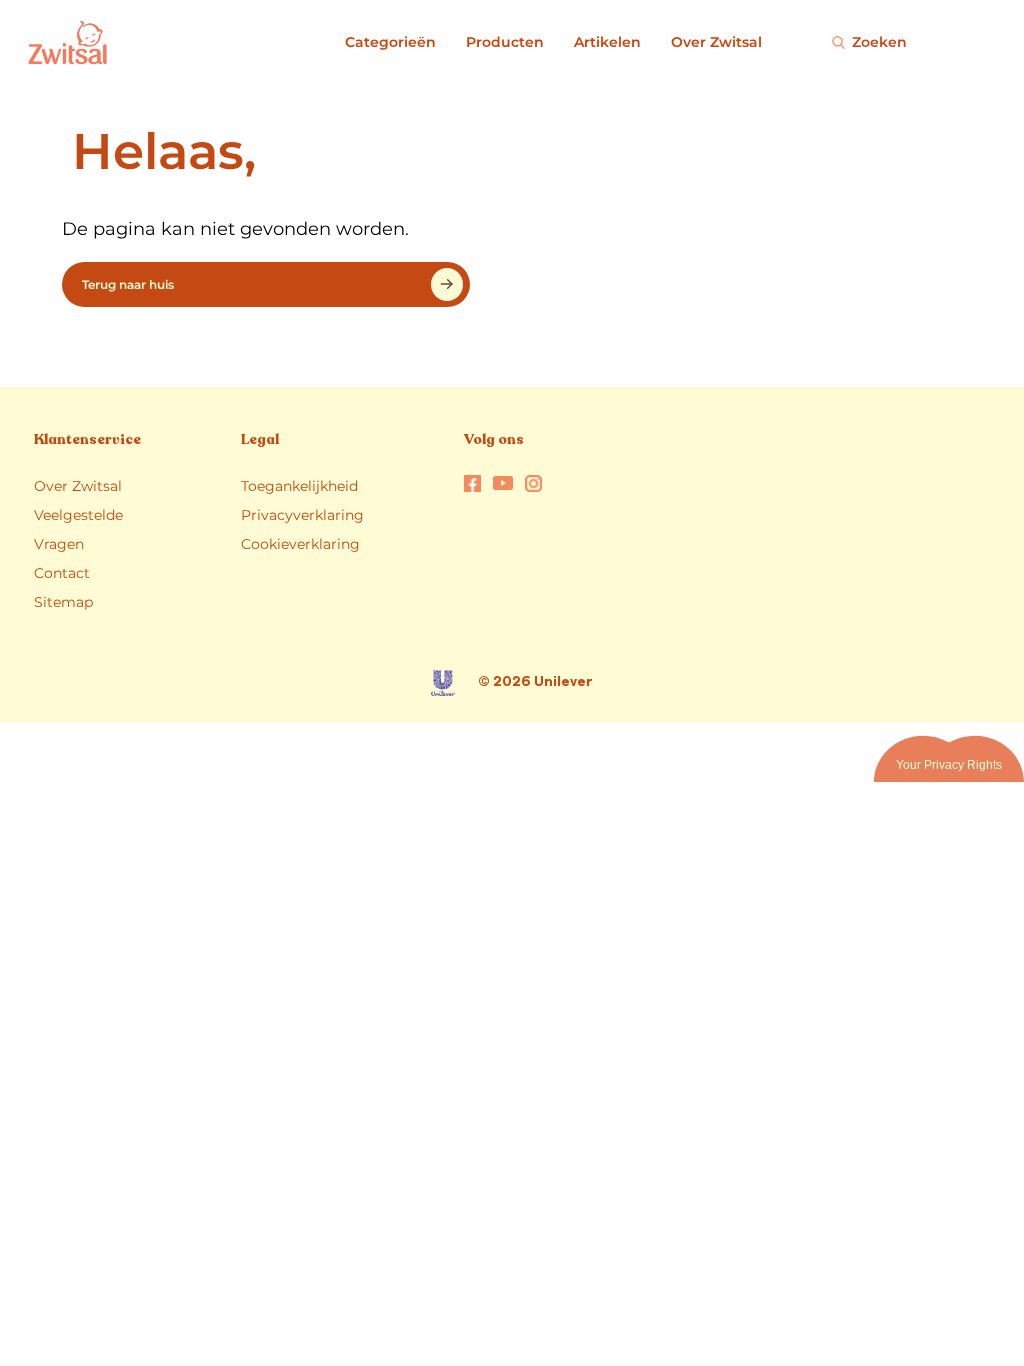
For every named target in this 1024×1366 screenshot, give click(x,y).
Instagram (533, 483)
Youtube (503, 482)
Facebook (472, 483)
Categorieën (390, 42)
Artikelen (607, 42)
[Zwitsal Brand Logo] (32, 42)
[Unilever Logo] (443, 683)
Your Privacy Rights (949, 765)
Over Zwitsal (716, 42)
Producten (505, 42)
